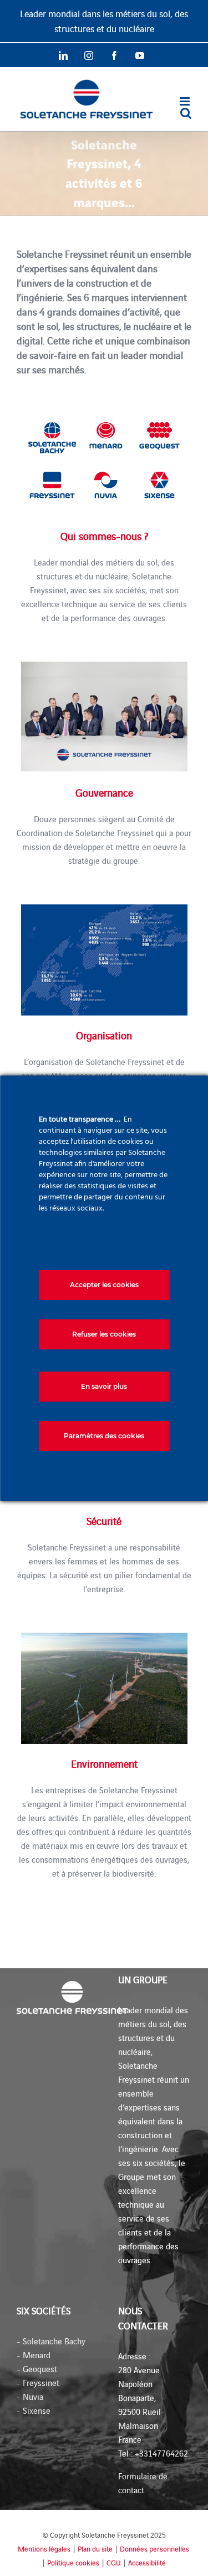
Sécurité (104, 1520)
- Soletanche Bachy (51, 2341)
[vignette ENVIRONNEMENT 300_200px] (104, 1637)
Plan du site (95, 2549)
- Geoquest (37, 2369)
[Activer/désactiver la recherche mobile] (186, 113)
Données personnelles (154, 2549)
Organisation (104, 1035)
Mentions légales (44, 2549)
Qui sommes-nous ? (104, 536)
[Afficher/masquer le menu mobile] (186, 101)
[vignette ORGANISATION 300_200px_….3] (104, 909)
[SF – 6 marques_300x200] (104, 409)
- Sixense (34, 2410)
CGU (114, 2562)
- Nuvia (30, 2396)
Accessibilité (147, 2562)
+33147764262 (161, 2453)
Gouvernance (104, 792)
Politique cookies (73, 2562)
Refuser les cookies (104, 1334)
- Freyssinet (38, 2382)
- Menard (34, 2355)
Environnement (104, 1763)
